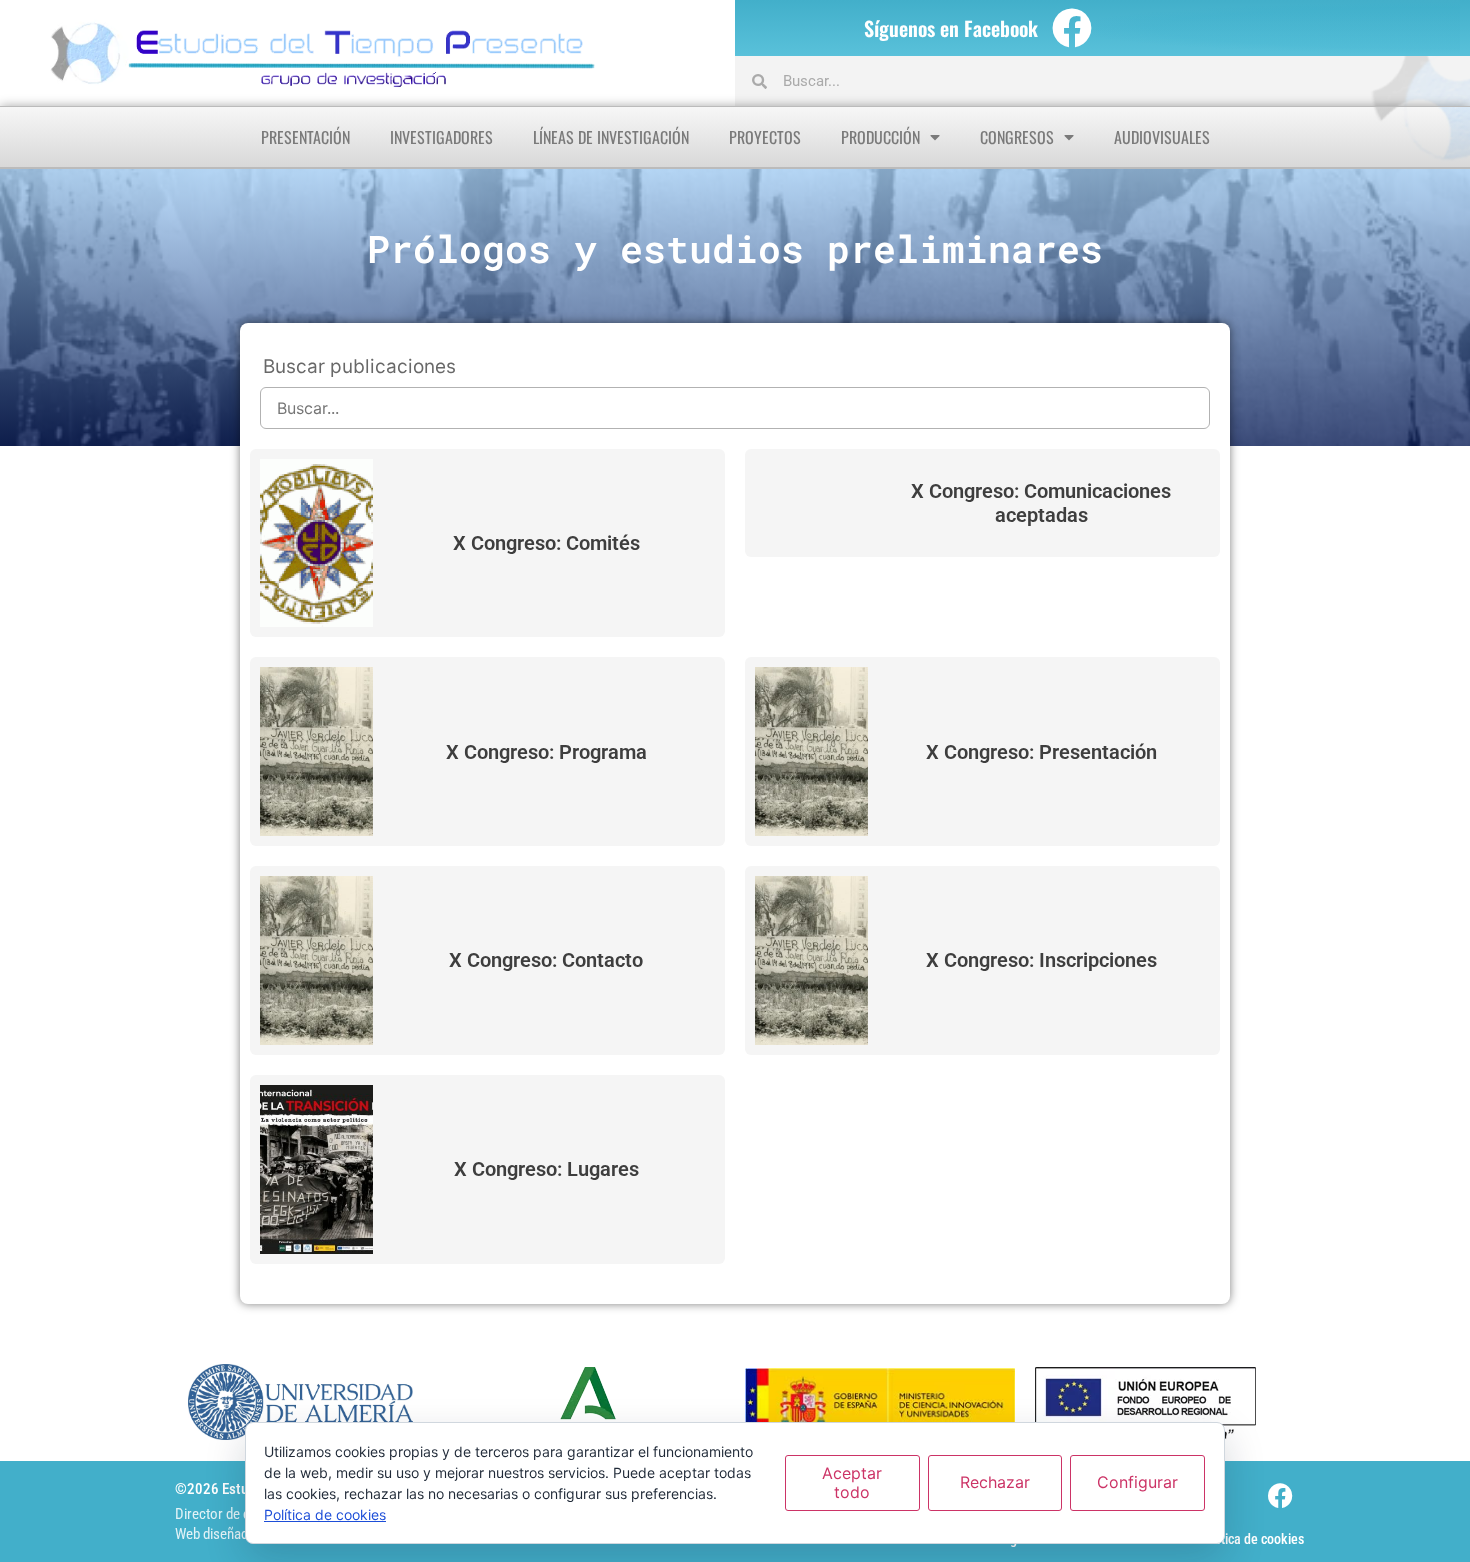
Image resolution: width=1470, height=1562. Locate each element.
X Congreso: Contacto (546, 960)
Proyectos (765, 137)
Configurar (1137, 1482)
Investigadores (441, 137)
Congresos (1017, 137)
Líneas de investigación (611, 137)
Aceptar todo (852, 1482)
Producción (880, 137)
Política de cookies (1251, 1539)
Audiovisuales (1162, 137)
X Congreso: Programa (546, 752)
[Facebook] (1072, 28)
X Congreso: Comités (546, 543)
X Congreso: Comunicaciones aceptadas (1041, 503)
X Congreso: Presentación (1041, 752)
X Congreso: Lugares (546, 1169)
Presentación (305, 137)
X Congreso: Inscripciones (1041, 960)
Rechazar (995, 1482)
